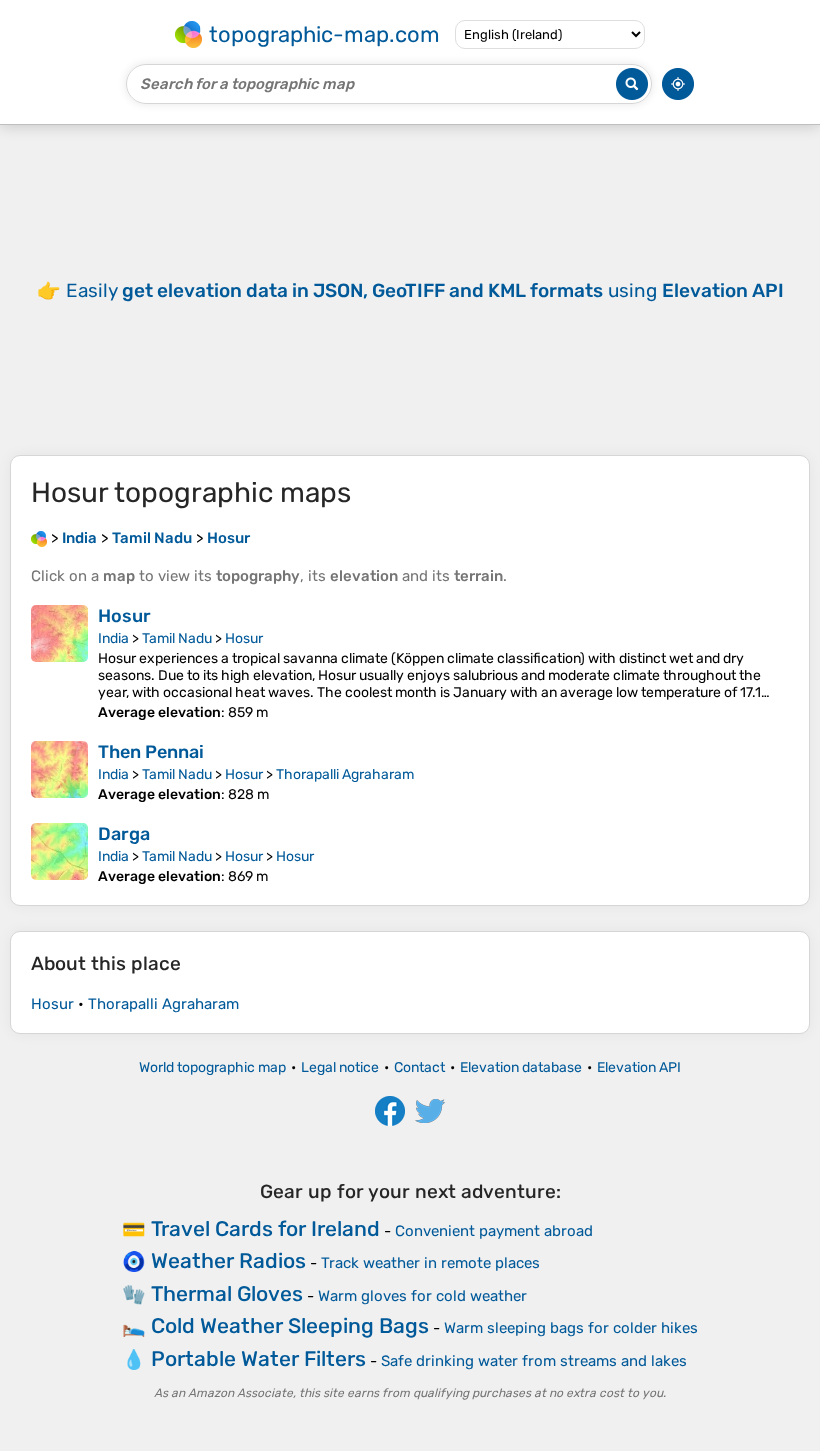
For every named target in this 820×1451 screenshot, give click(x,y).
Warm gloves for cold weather (422, 1296)
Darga (124, 834)
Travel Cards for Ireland (265, 1228)
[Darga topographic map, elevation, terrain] (59, 854)
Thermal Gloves (227, 1293)
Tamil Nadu (177, 638)
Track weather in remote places (430, 1263)
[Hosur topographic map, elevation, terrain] (59, 663)
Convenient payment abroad (494, 1231)
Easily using (425, 290)
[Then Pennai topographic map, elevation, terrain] (59, 772)
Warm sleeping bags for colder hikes (571, 1328)
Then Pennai (151, 752)
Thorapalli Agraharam (345, 774)
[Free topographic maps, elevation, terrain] (39, 538)
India (113, 638)
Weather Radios (228, 1260)
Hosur (124, 616)
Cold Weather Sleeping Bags (290, 1325)
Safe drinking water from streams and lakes (534, 1361)
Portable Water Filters (258, 1358)
